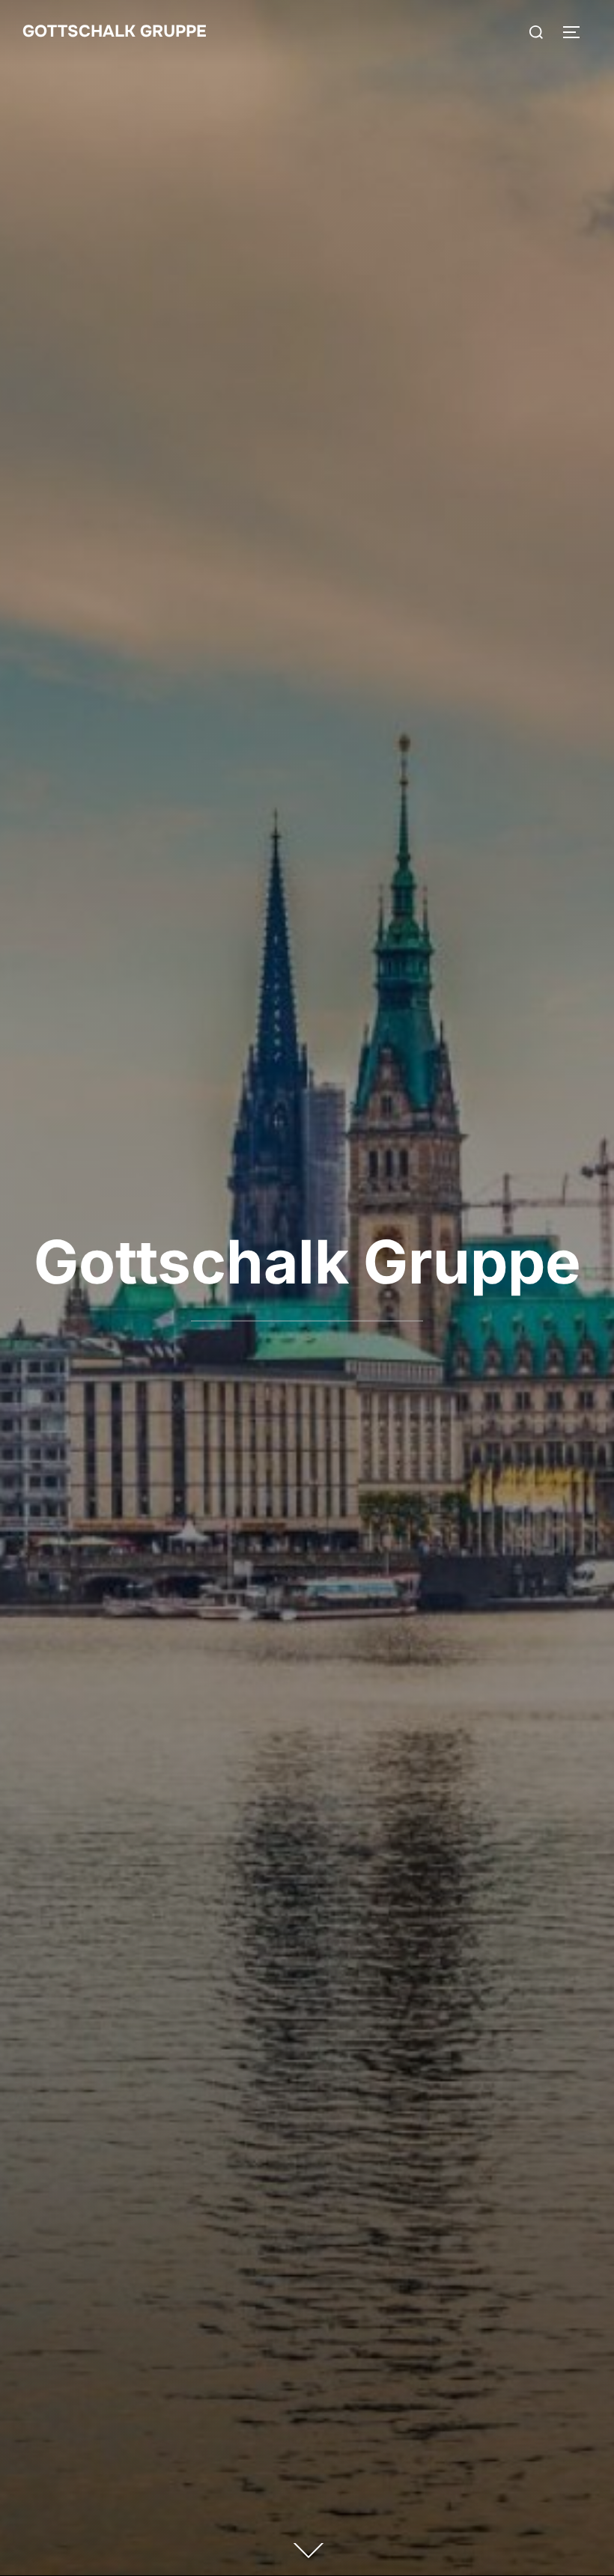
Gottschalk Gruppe (115, 31)
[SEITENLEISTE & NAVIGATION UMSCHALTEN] (577, 32)
